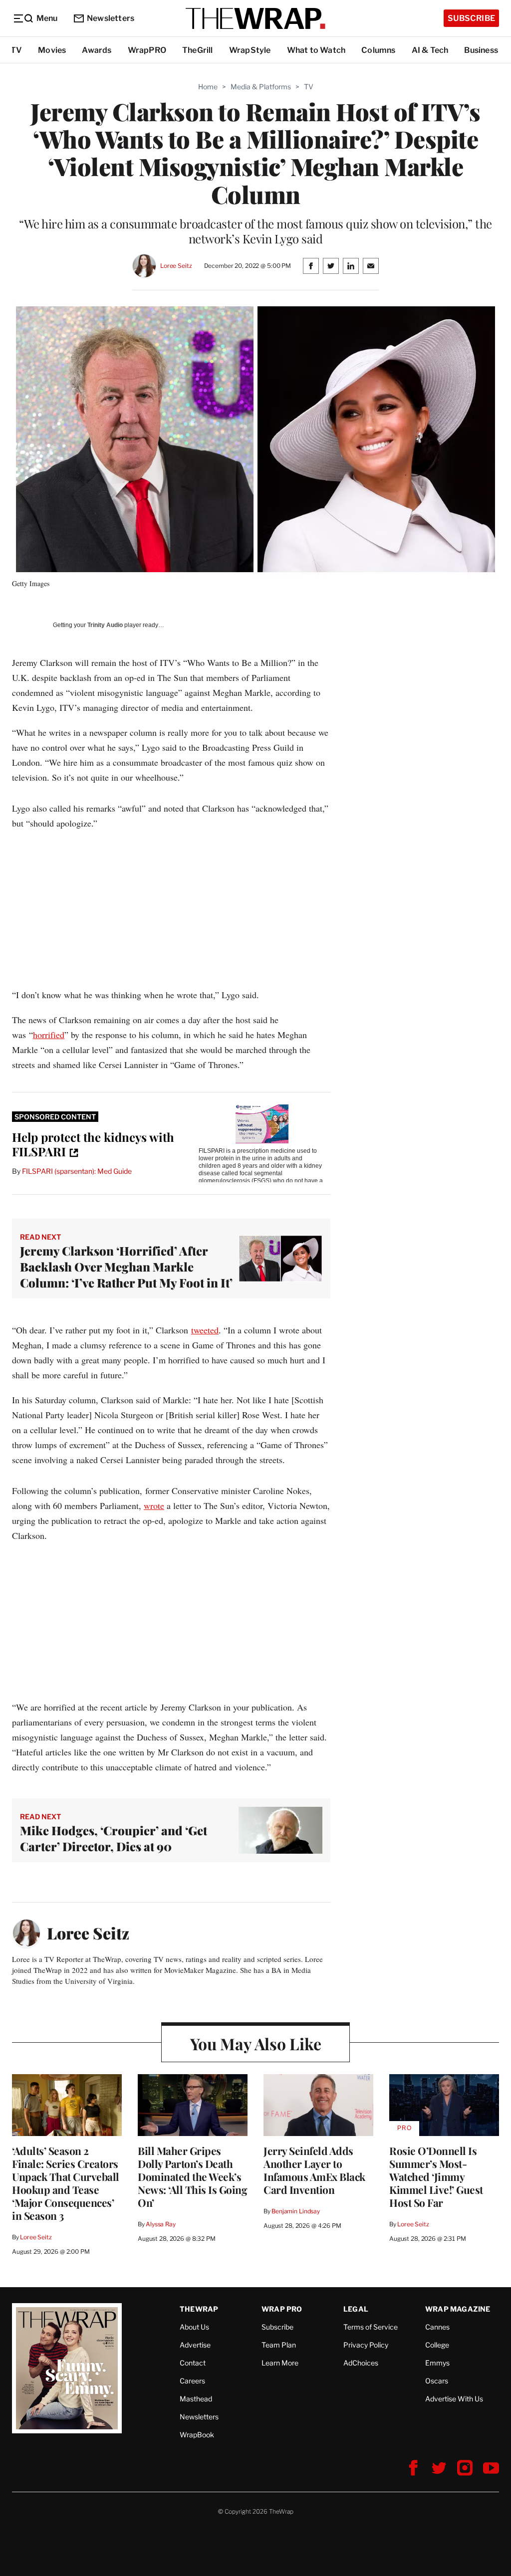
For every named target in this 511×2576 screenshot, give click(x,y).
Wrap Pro (282, 2309)
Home (208, 87)
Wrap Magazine (458, 2309)
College (437, 2345)
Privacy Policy (366, 2345)
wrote (154, 1505)
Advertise (195, 2345)
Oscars (437, 2381)
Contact (193, 2363)
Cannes (437, 2327)
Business (481, 50)
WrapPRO (147, 50)
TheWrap (199, 2309)
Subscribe (471, 18)
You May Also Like (256, 2043)
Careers (192, 2381)
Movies (52, 50)
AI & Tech (430, 50)
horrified (49, 1035)
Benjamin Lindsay (296, 2211)
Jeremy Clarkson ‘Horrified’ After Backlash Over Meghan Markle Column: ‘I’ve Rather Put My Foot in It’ (126, 1267)
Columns (378, 50)
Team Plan (279, 2345)
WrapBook (197, 2435)
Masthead (196, 2399)
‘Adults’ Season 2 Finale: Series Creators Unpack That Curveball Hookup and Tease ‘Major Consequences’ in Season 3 (66, 2183)
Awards (97, 50)
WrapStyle (250, 50)
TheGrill (198, 50)
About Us (194, 2327)
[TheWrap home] (255, 18)
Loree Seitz (176, 266)
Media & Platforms (261, 87)
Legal (356, 2309)
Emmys (437, 2363)
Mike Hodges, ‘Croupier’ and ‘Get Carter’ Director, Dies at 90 (114, 1838)
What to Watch (316, 50)
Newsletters (111, 18)
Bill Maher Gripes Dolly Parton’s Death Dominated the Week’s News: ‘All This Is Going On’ (192, 2176)
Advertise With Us (454, 2399)
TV (16, 50)
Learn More (280, 2363)
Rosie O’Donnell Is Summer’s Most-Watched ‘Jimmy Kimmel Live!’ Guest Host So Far (436, 2176)
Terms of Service (371, 2327)
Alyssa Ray (161, 2224)
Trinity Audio (105, 625)
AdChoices (361, 2363)
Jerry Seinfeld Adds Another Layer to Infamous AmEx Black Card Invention (314, 2170)
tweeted (205, 1330)
